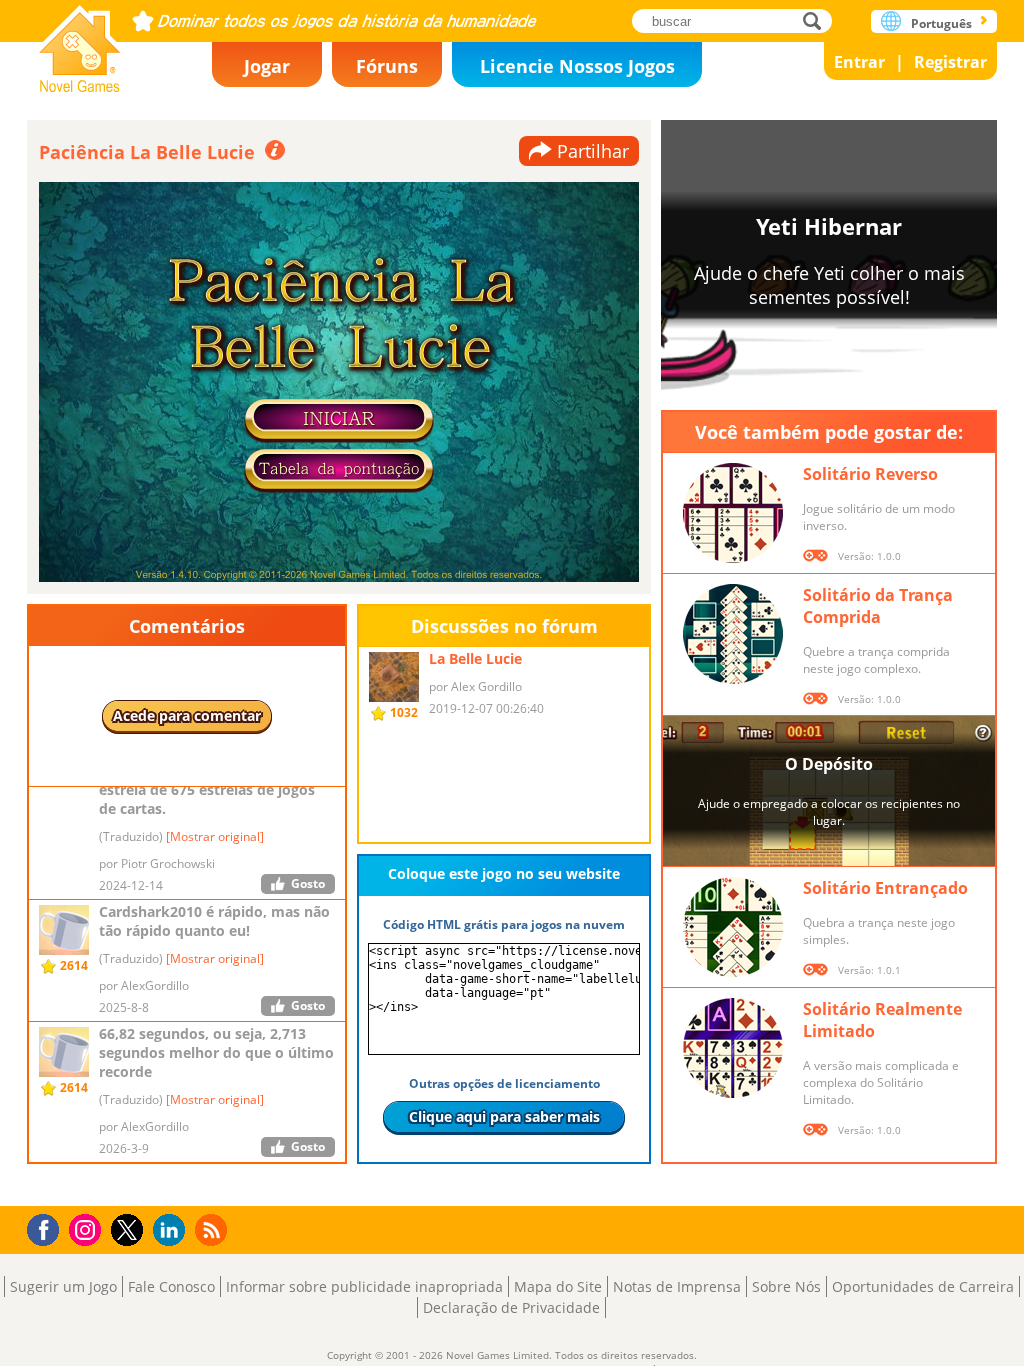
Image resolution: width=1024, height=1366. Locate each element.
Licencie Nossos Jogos (577, 66)
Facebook (48, 1227)
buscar (817, 20)
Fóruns (387, 66)
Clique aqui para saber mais (504, 1116)
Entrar (859, 62)
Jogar (267, 66)
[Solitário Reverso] (733, 513)
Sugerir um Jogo (63, 1286)
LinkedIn (172, 1230)
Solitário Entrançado (885, 888)
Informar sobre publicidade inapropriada (364, 1286)
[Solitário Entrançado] (733, 927)
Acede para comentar (187, 715)
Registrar (950, 62)
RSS (213, 1229)
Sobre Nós (786, 1286)
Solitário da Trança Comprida (878, 606)
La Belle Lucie (475, 658)
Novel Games (80, 42)
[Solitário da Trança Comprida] (733, 634)
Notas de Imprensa (677, 1286)
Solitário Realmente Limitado (882, 1020)
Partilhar (593, 151)
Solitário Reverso (870, 474)
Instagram (88, 1228)
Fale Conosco (171, 1286)
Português (941, 23)
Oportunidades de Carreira (923, 1286)
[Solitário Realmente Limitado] (733, 1048)
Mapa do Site (558, 1286)
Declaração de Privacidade (511, 1307)
